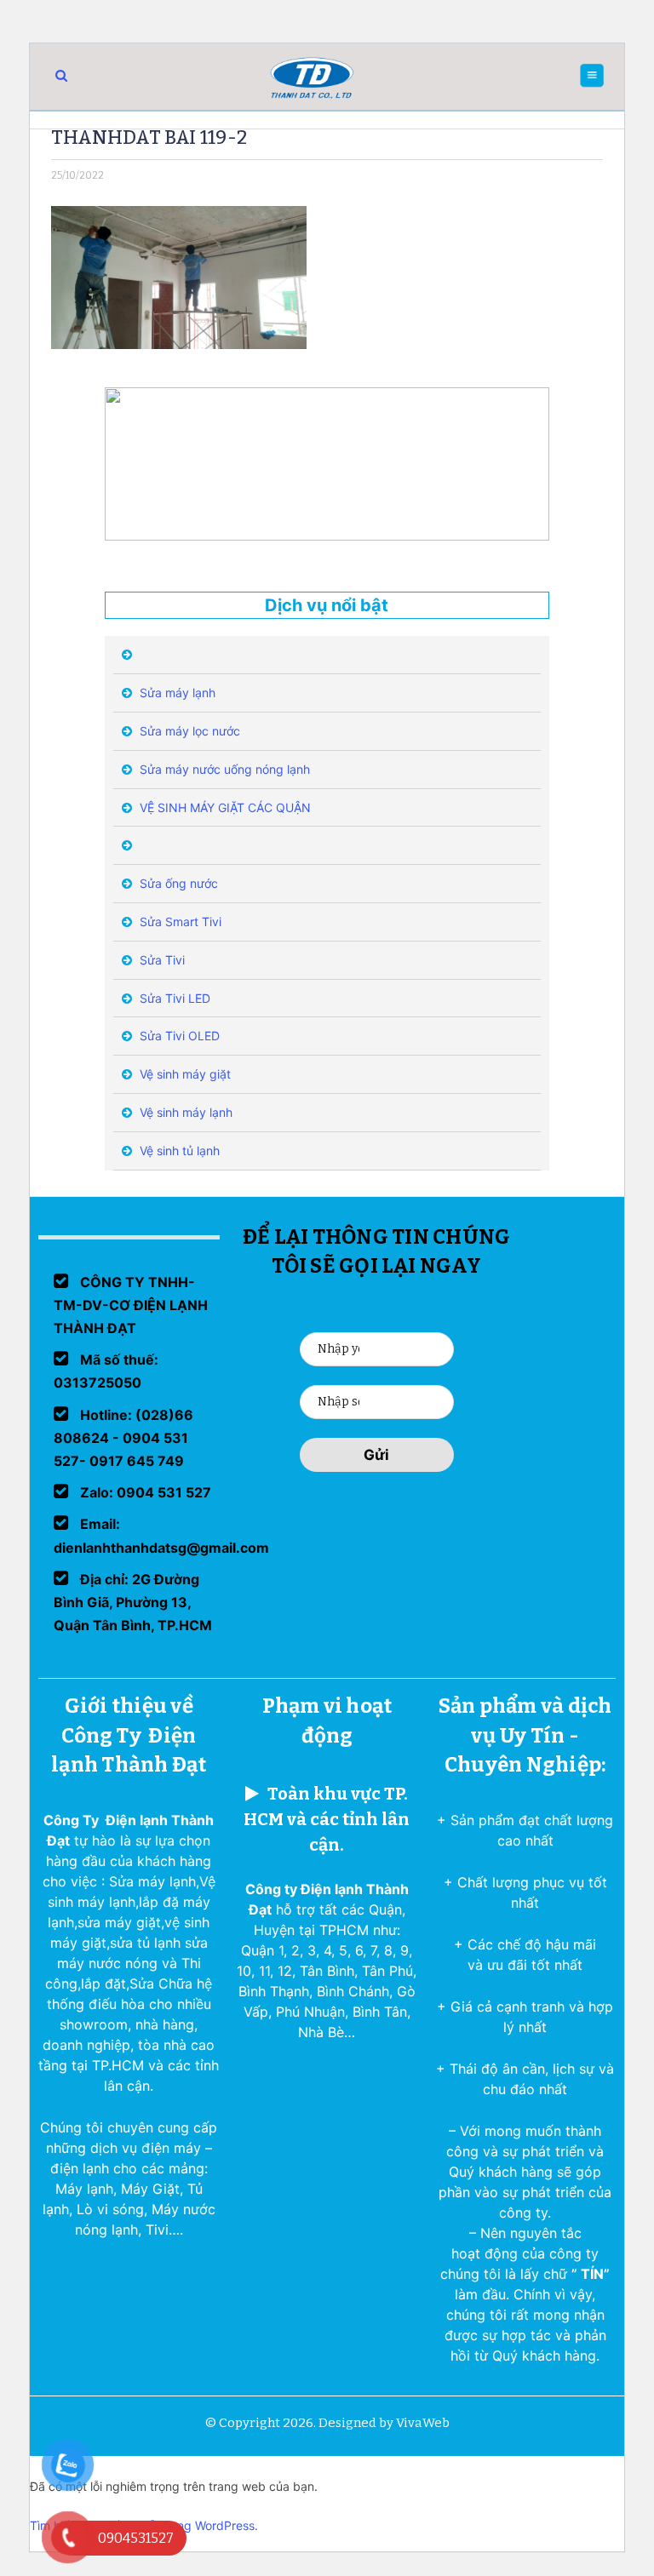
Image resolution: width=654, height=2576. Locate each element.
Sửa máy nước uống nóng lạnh (223, 769)
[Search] (61, 75)
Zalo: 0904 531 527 (144, 1492)
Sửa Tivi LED (173, 998)
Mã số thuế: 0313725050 (106, 1371)
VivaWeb (423, 2423)
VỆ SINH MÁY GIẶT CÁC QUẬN (224, 807)
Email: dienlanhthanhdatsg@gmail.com (161, 1535)
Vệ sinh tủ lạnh (178, 1151)
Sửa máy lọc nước (188, 731)
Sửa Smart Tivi (179, 922)
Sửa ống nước (177, 883)
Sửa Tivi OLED (178, 1036)
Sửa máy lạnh (176, 693)
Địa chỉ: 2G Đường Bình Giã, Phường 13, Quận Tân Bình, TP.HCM (133, 1602)
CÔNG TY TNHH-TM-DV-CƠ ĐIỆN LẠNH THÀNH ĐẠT (131, 1305)
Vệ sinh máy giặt (184, 1074)
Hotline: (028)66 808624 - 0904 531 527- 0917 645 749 (123, 1438)
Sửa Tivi (161, 960)
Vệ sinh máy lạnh (184, 1112)
